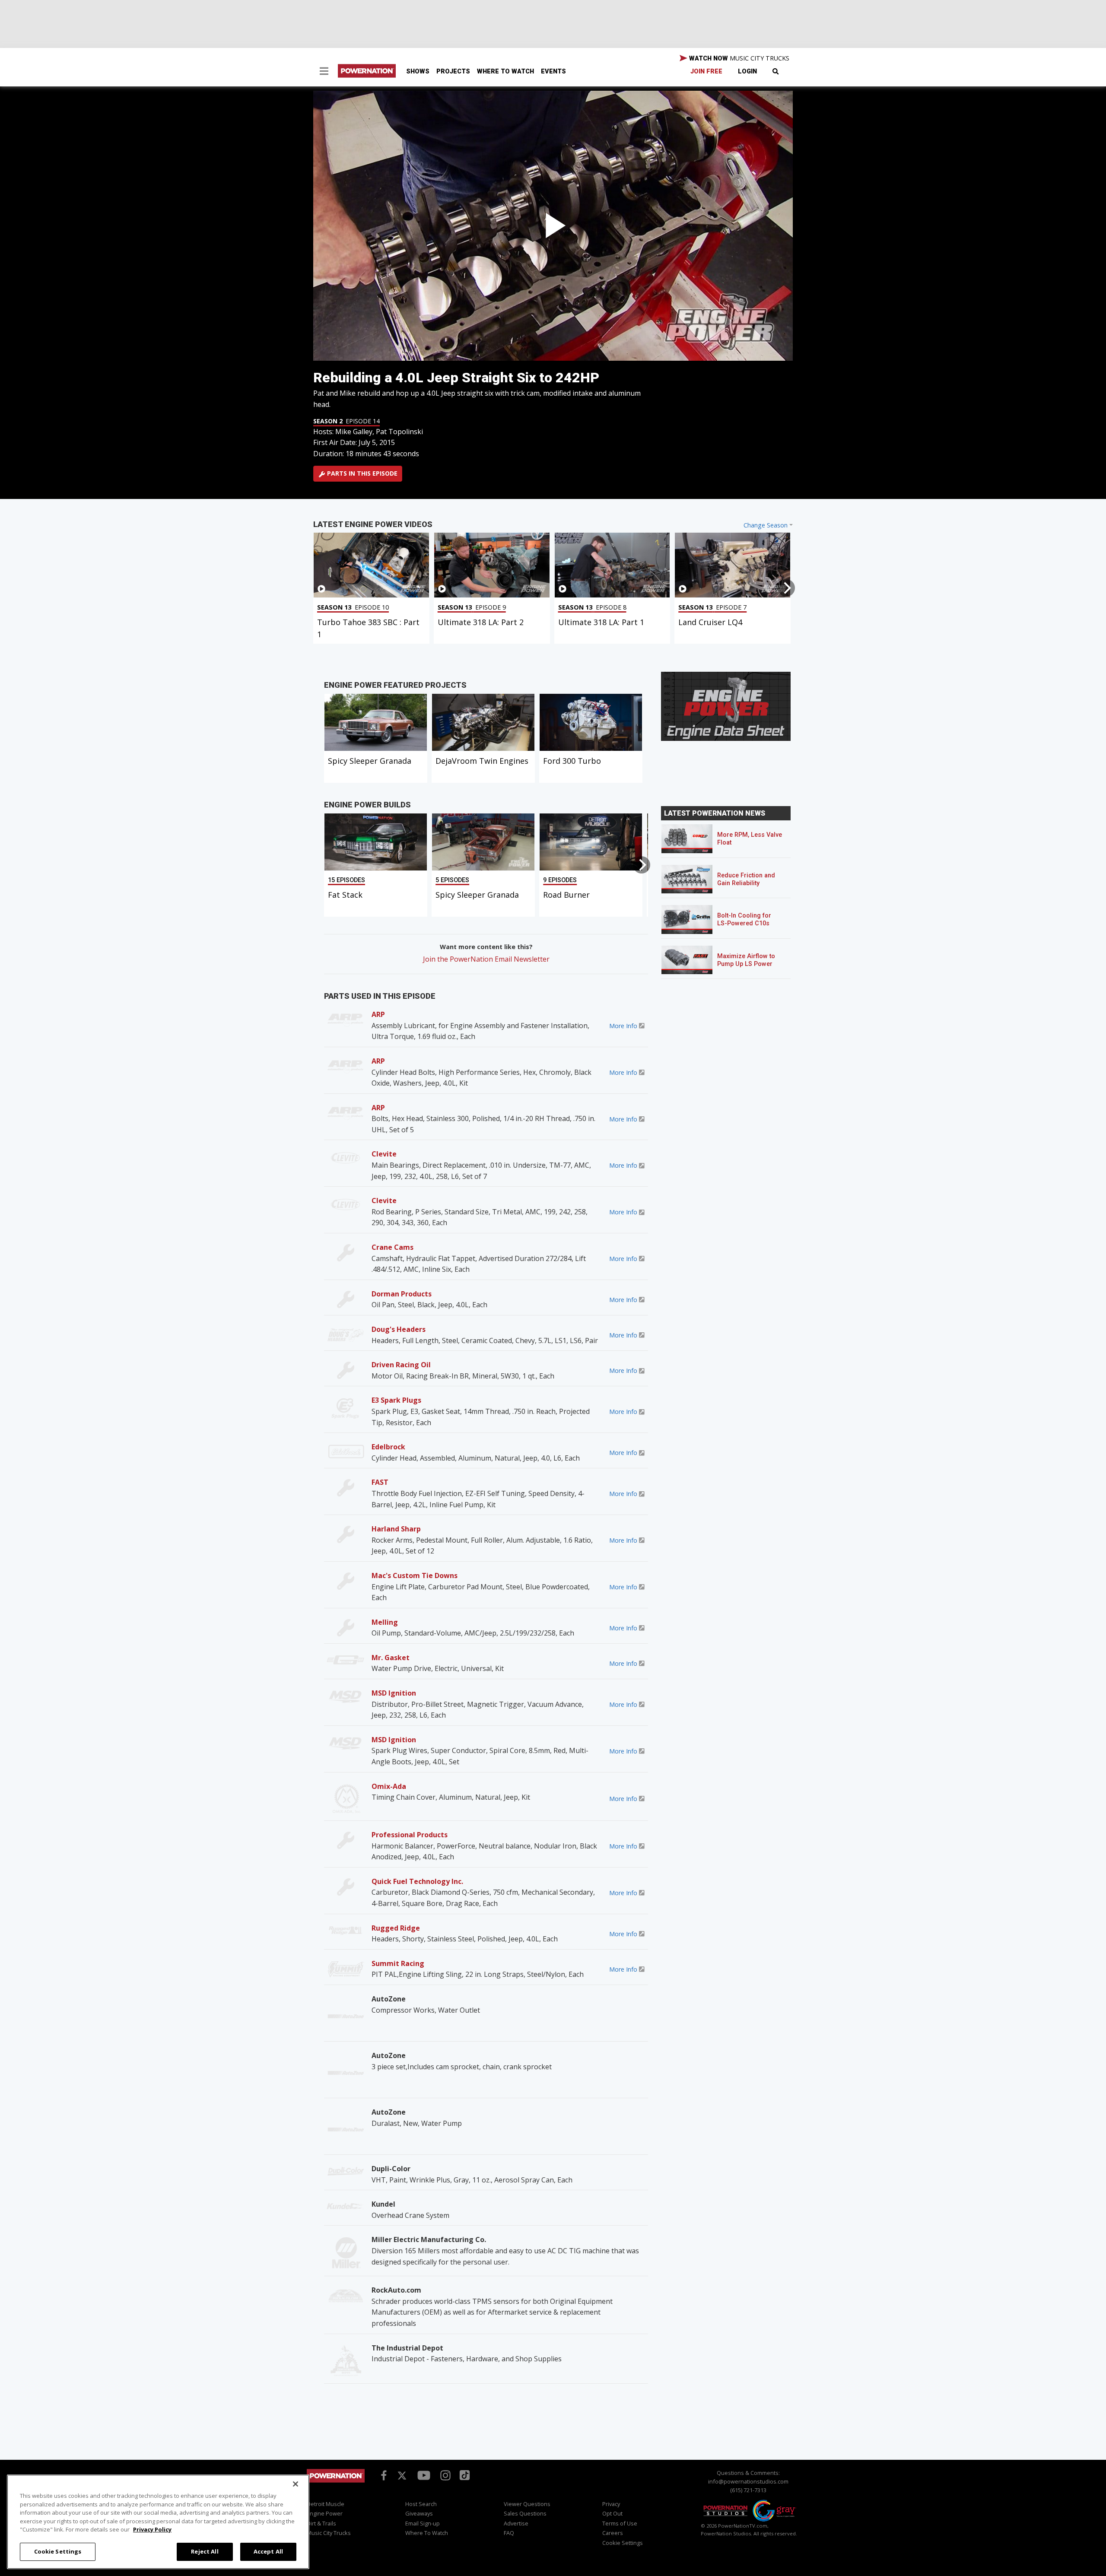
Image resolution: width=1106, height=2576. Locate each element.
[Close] (296, 2484)
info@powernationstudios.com (748, 2481)
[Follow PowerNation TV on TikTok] (464, 2474)
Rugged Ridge (396, 1928)
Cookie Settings (58, 2551)
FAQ (509, 2533)
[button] (324, 72)
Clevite (384, 1154)
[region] (158, 2522)
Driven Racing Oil (401, 1365)
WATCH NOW (738, 58)
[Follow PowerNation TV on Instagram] (444, 2474)
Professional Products (410, 1835)
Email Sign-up (423, 2523)
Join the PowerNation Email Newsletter (486, 959)
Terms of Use (620, 2523)
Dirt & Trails (321, 2523)
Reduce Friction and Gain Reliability (746, 879)
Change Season (766, 525)
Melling (385, 1622)
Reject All (205, 2551)
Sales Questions (525, 2513)
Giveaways (419, 2513)
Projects (453, 71)
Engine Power (325, 2513)
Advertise (516, 2523)
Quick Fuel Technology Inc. (417, 1881)
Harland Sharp (396, 1529)
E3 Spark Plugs (396, 1400)
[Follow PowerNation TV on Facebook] (382, 2474)
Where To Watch (505, 71)
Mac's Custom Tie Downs (415, 1575)
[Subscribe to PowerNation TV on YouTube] (424, 2475)
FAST (380, 1482)
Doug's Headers (399, 1329)
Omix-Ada (389, 1786)
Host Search (421, 2504)
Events (553, 71)
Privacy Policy (152, 2529)
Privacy (611, 2504)
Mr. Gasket (391, 1658)
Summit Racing (398, 1963)
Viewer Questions (527, 2504)
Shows (418, 71)
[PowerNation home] (336, 2484)
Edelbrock (388, 1447)
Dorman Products (402, 1294)
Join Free (706, 71)
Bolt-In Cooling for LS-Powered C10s (744, 920)
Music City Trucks (329, 2533)
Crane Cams (393, 1247)
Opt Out (612, 2513)
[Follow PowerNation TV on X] (402, 2476)
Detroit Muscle (326, 2504)
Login (747, 71)
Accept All (268, 2551)
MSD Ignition (394, 1693)
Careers (613, 2533)
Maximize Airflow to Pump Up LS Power (746, 960)
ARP (378, 1014)
